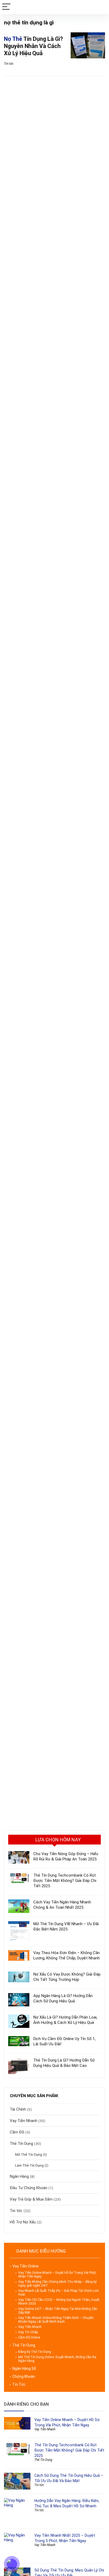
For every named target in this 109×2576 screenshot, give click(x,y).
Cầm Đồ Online (29, 2337)
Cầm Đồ (17, 2132)
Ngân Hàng (19, 2176)
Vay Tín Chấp (28, 2332)
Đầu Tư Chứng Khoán (29, 2188)
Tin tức (9, 64)
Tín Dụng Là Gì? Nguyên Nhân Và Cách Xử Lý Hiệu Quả (33, 46)
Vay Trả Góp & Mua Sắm (31, 2199)
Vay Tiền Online (26, 2266)
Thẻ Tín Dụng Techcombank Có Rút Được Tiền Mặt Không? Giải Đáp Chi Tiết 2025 (65, 1881)
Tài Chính (18, 2109)
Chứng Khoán (24, 2376)
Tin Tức (19, 2384)
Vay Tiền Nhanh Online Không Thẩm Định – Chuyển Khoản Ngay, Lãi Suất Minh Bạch (56, 2320)
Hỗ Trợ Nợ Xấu (23, 2222)
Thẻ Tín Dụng (21, 2144)
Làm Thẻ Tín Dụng (29, 2165)
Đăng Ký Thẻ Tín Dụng (35, 2352)
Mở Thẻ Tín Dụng (29, 2154)
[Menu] (6, 7)
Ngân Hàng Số (24, 2369)
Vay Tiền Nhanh (24, 2121)
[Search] (101, 7)
